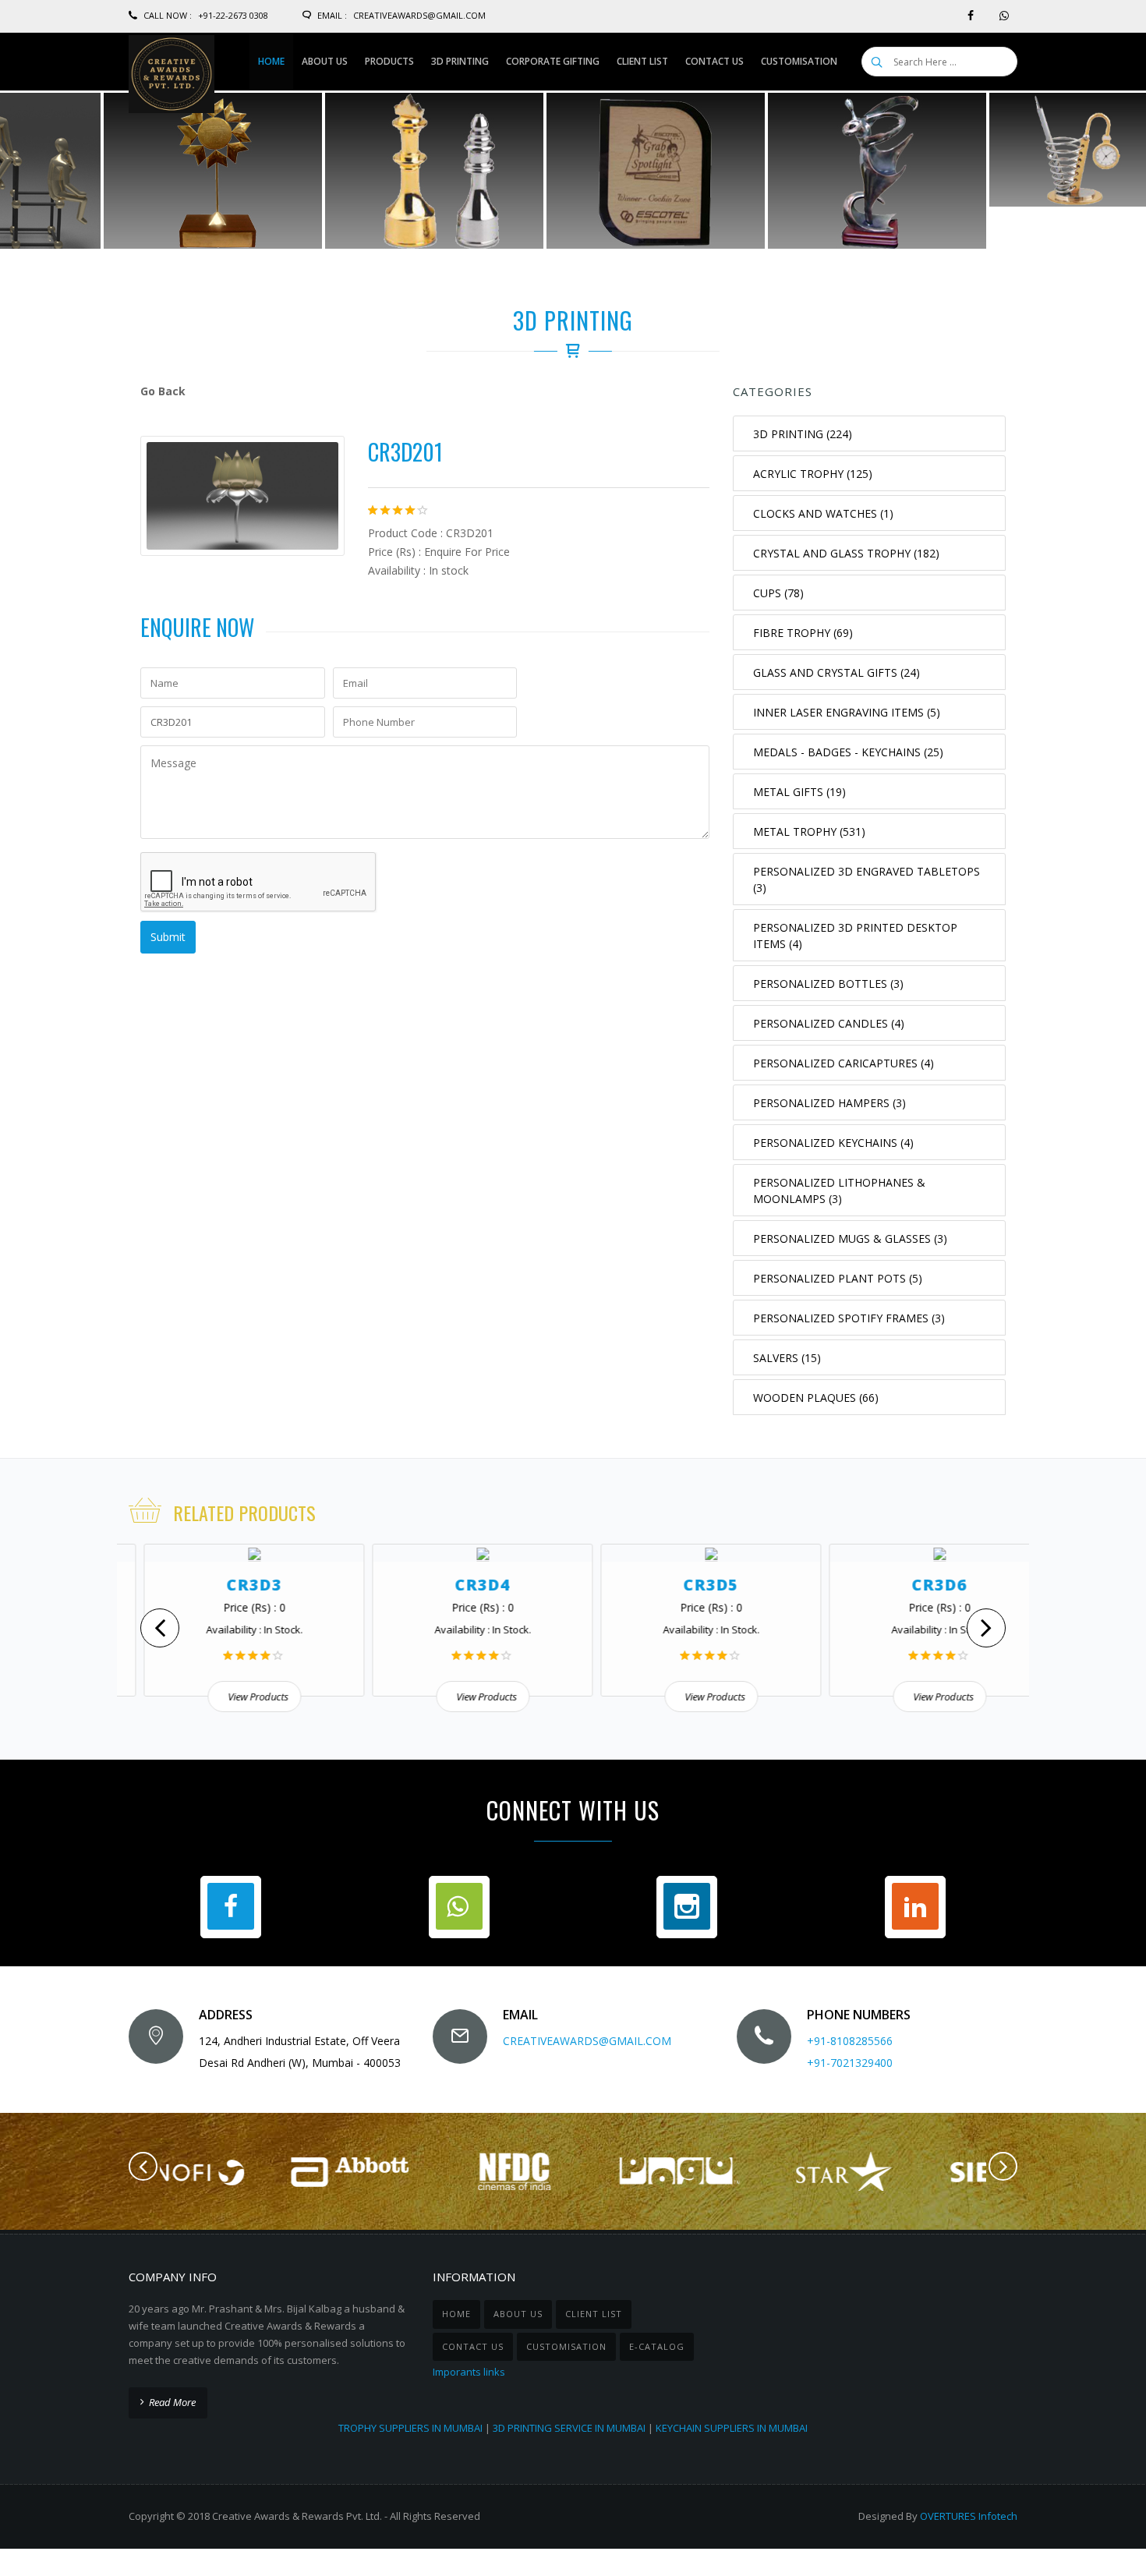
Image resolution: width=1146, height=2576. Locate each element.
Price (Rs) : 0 (232, 1607)
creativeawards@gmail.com (419, 15)
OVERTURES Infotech (969, 2516)
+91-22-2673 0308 (233, 15)
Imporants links (469, 2372)
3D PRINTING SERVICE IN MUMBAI (569, 2428)
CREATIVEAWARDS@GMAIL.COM (587, 2041)
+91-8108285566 (850, 2041)
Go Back (163, 391)
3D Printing (573, 320)
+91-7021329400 (850, 2063)
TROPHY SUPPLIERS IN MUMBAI (410, 2428)
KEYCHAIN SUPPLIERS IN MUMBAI (732, 2428)
